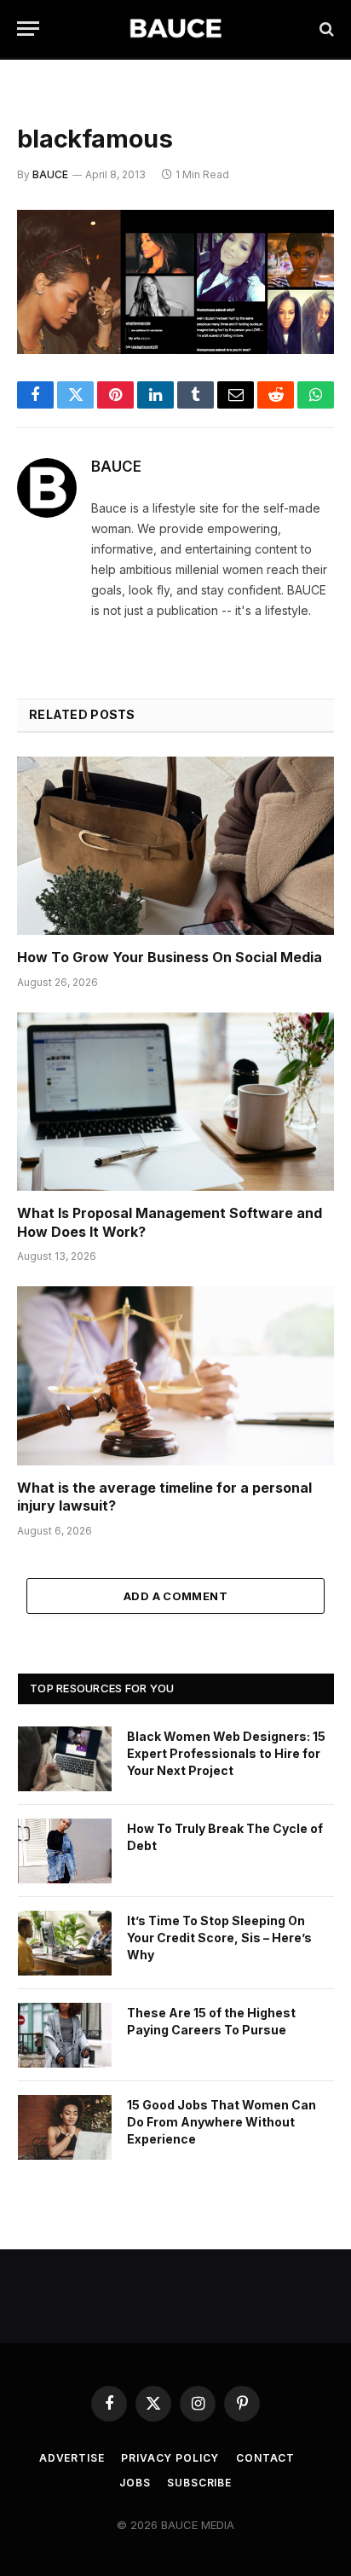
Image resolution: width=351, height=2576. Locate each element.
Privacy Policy (170, 2458)
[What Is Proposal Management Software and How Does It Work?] (175, 1102)
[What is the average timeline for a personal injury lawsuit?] (175, 1375)
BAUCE (50, 174)
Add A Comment (175, 1596)
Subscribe (199, 2483)
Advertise (72, 2458)
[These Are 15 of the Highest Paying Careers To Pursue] (65, 2035)
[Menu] (28, 29)
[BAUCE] (175, 29)
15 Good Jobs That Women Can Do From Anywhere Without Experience (222, 2122)
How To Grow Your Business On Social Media (170, 957)
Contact (265, 2458)
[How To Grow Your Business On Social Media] (175, 846)
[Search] (325, 29)
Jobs (135, 2483)
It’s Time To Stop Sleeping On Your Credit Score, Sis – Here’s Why (219, 1938)
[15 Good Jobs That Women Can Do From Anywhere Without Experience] (65, 2127)
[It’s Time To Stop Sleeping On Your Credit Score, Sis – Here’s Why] (65, 1943)
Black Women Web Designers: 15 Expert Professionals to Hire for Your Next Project (226, 1753)
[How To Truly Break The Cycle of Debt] (65, 1851)
